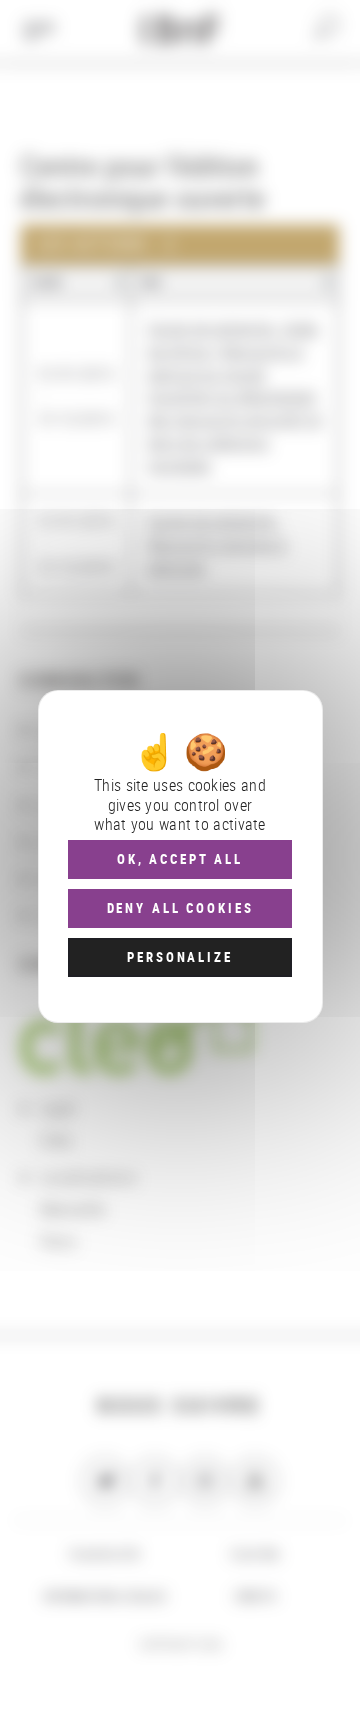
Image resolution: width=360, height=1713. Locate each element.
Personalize (179, 957)
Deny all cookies (180, 908)
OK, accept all (180, 859)
